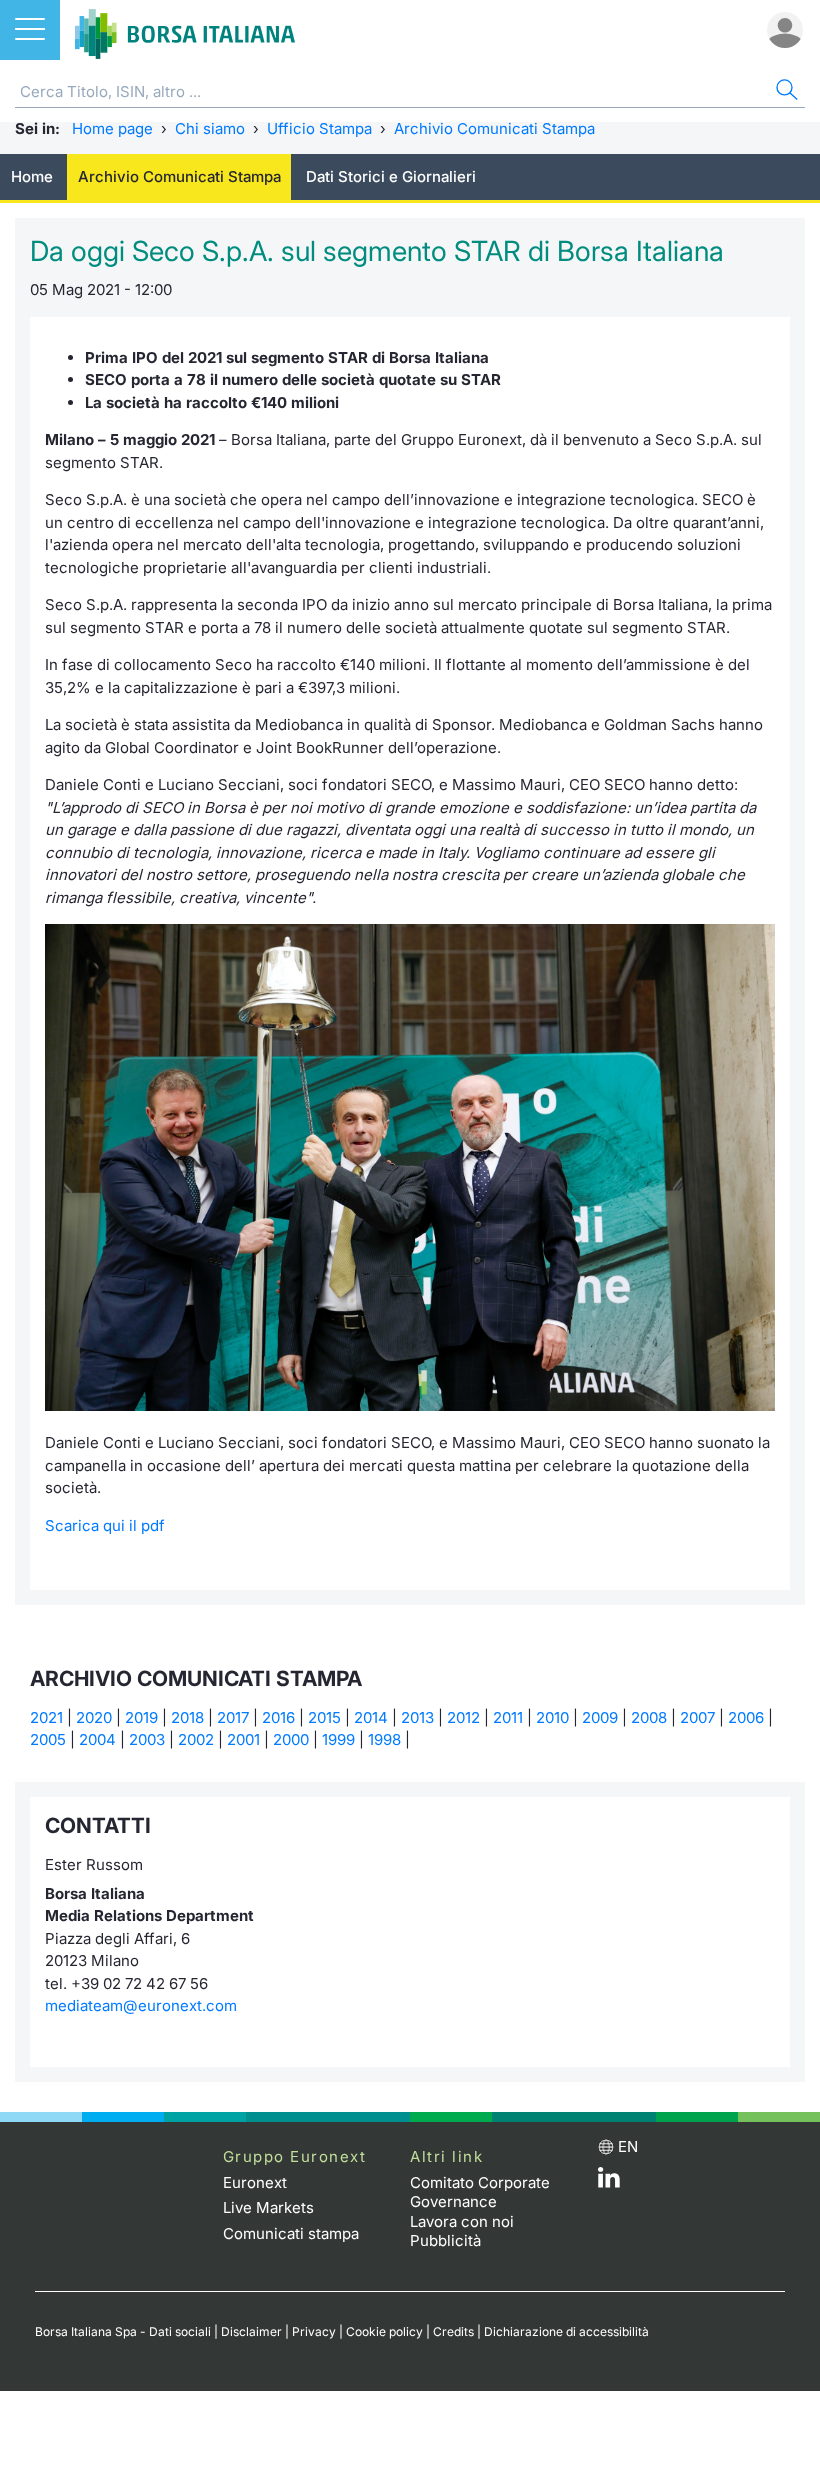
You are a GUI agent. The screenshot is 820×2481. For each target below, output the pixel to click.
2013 (417, 1717)
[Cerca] (785, 92)
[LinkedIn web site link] (609, 2182)
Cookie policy (384, 2331)
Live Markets (268, 2207)
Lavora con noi (462, 2221)
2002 (196, 1739)
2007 (697, 1717)
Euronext (255, 2182)
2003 (147, 1739)
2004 (97, 1739)
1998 (384, 1739)
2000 (291, 1739)
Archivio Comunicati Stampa (494, 128)
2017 (233, 1717)
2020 (94, 1717)
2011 (508, 1717)
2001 (243, 1739)
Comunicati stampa (291, 2233)
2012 (463, 1717)
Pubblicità (445, 2240)
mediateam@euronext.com (141, 2005)
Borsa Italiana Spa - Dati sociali (123, 2331)
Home (32, 176)
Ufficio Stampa (319, 128)
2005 (48, 1739)
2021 (46, 1717)
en (628, 2146)
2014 (371, 1717)
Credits (453, 2331)
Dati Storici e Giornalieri (391, 176)
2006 (746, 1717)
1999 (338, 1739)
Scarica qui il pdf (105, 1525)
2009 (600, 1717)
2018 (187, 1717)
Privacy (314, 2331)
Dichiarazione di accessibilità (566, 2331)
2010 (552, 1717)
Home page (112, 128)
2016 (278, 1717)
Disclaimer (251, 2331)
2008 (649, 1717)
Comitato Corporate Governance (480, 2192)
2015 (324, 1717)
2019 (141, 1717)
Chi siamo (210, 128)
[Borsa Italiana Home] (185, 30)
